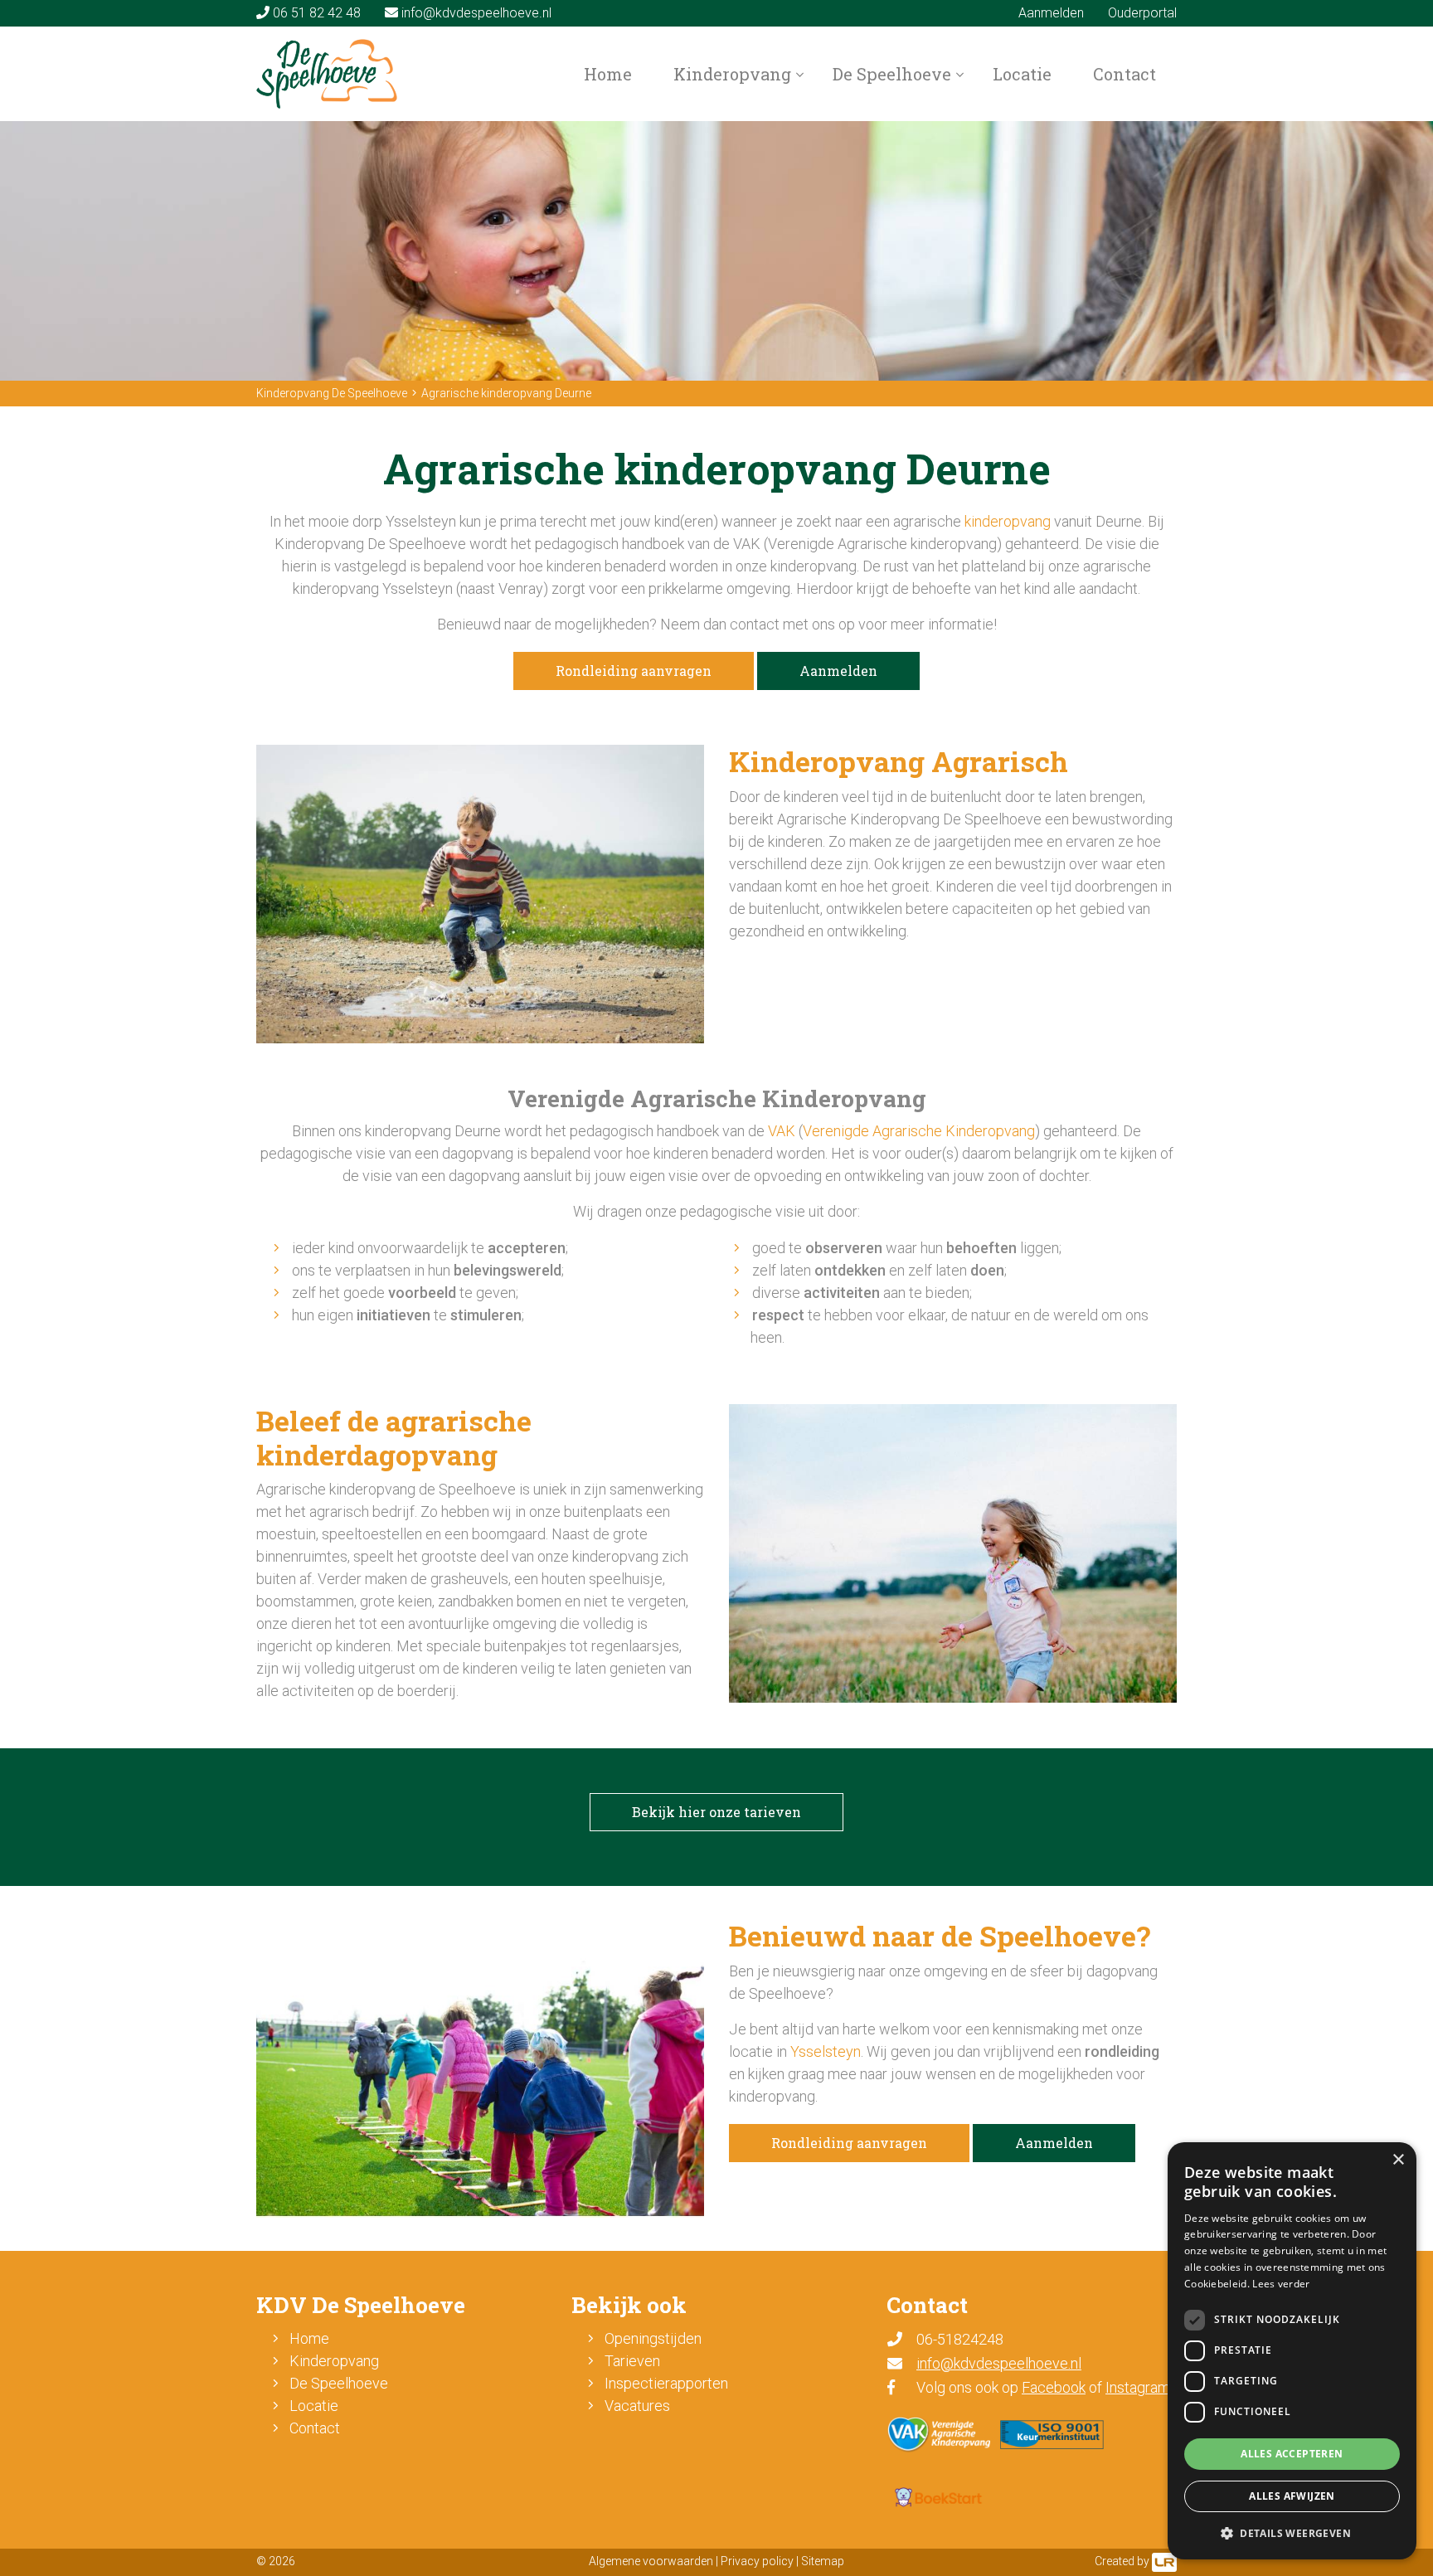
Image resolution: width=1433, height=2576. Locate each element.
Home (608, 74)
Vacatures (637, 2406)
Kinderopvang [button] (732, 74)
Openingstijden (653, 2338)
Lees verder (1281, 2284)
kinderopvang (1008, 521)
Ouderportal (1142, 13)
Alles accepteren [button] (1292, 2454)
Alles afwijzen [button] (1292, 2496)
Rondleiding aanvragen (634, 671)
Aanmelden (1051, 13)
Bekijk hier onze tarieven (716, 1812)
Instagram (1138, 2387)
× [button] (1398, 2160)
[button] (1292, 2533)
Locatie (1022, 74)
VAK (782, 1131)
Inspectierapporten (666, 2383)
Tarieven (632, 2361)
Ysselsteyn (826, 2051)
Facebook (1054, 2387)
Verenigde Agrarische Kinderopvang (919, 1131)
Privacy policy (757, 2561)
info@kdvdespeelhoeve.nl (476, 13)
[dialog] (1292, 2351)
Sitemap (823, 2561)
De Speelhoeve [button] (892, 74)
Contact (1125, 74)
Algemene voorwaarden (651, 2561)
